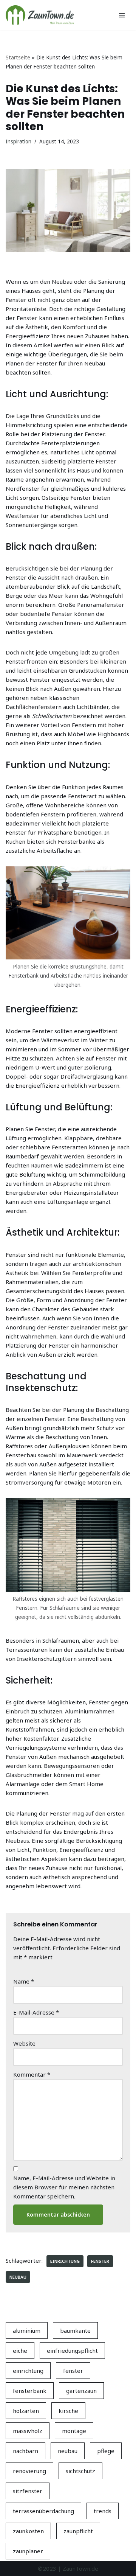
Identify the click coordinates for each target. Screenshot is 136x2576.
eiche (20, 2351)
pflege (106, 2451)
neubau (18, 2277)
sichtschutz (80, 2471)
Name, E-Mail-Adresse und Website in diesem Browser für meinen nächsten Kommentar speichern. (64, 2187)
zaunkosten (28, 2531)
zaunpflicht (78, 2531)
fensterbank (30, 2391)
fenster (100, 2261)
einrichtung (65, 2261)
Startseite (18, 57)
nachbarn (25, 2451)
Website (24, 2043)
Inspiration (19, 141)
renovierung (29, 2471)
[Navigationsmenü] (122, 15)
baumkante (75, 2330)
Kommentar (32, 2074)
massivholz (28, 2431)
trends (103, 2511)
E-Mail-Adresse (36, 2012)
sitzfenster (28, 2491)
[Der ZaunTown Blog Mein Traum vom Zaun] (40, 15)
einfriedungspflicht (72, 2351)
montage (74, 2431)
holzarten (26, 2411)
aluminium (27, 2330)
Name (24, 1981)
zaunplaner (28, 2551)
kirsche (68, 2411)
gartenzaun (81, 2391)
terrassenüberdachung (43, 2511)
